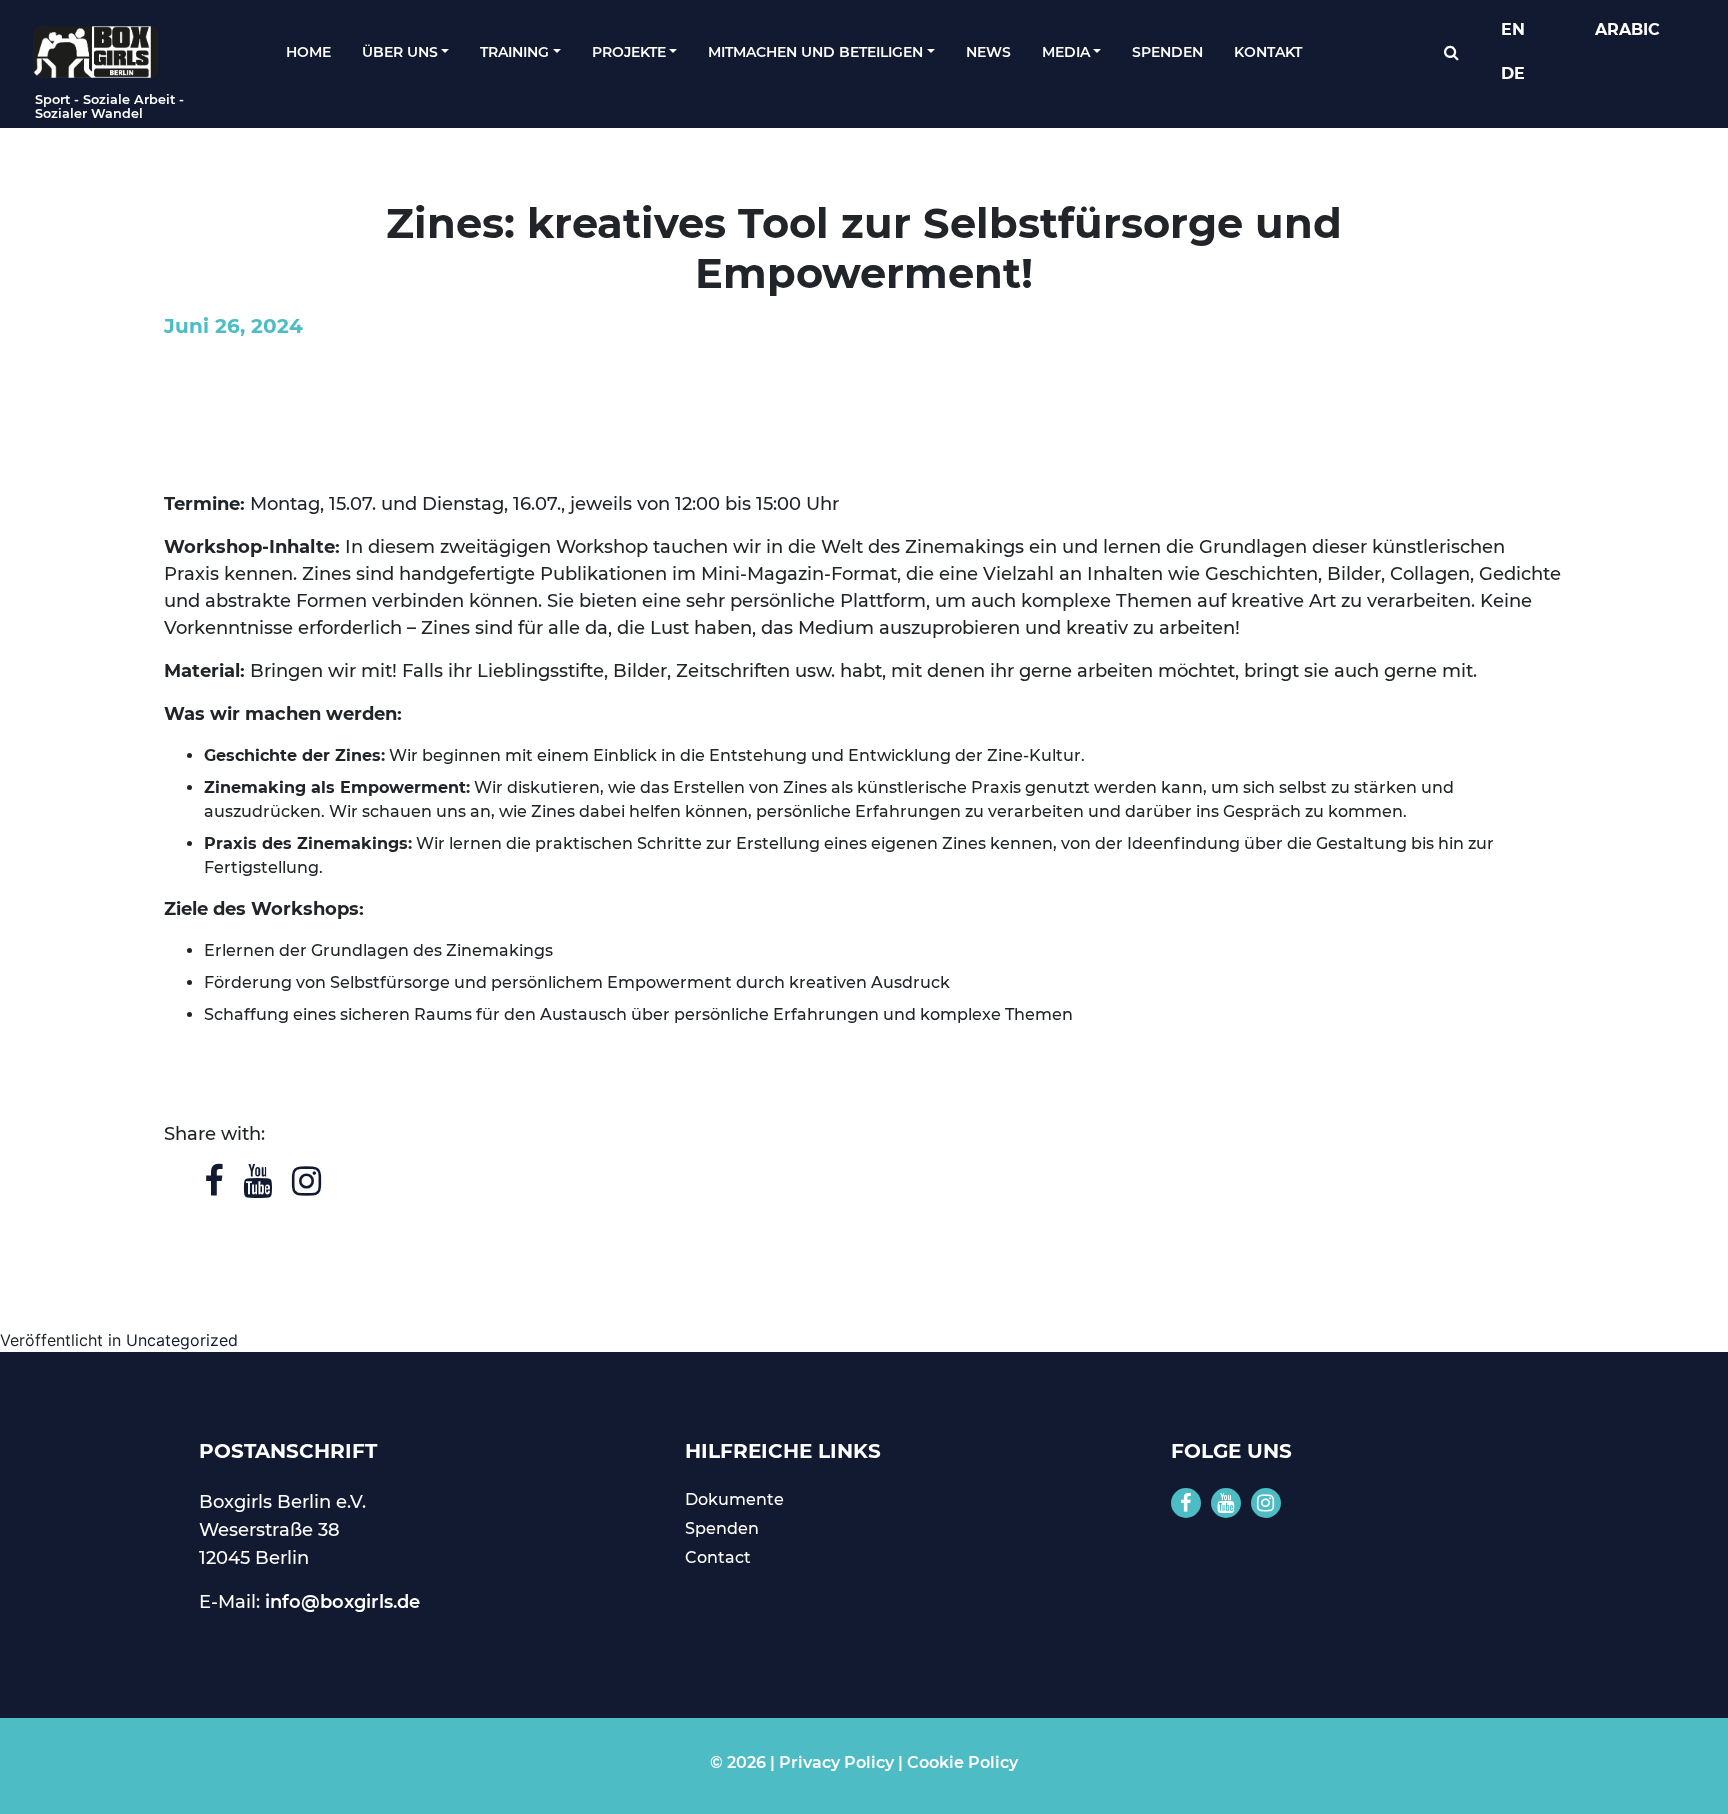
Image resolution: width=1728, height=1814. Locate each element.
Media (1066, 52)
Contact (718, 1557)
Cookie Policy (962, 1762)
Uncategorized (182, 1340)
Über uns (400, 52)
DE (1513, 73)
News (988, 52)
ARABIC (1627, 29)
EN (1513, 29)
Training (514, 52)
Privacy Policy (836, 1762)
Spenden (1167, 52)
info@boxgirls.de (342, 1602)
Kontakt (1268, 52)
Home (308, 52)
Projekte (629, 52)
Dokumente (734, 1499)
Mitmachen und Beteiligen (815, 52)
